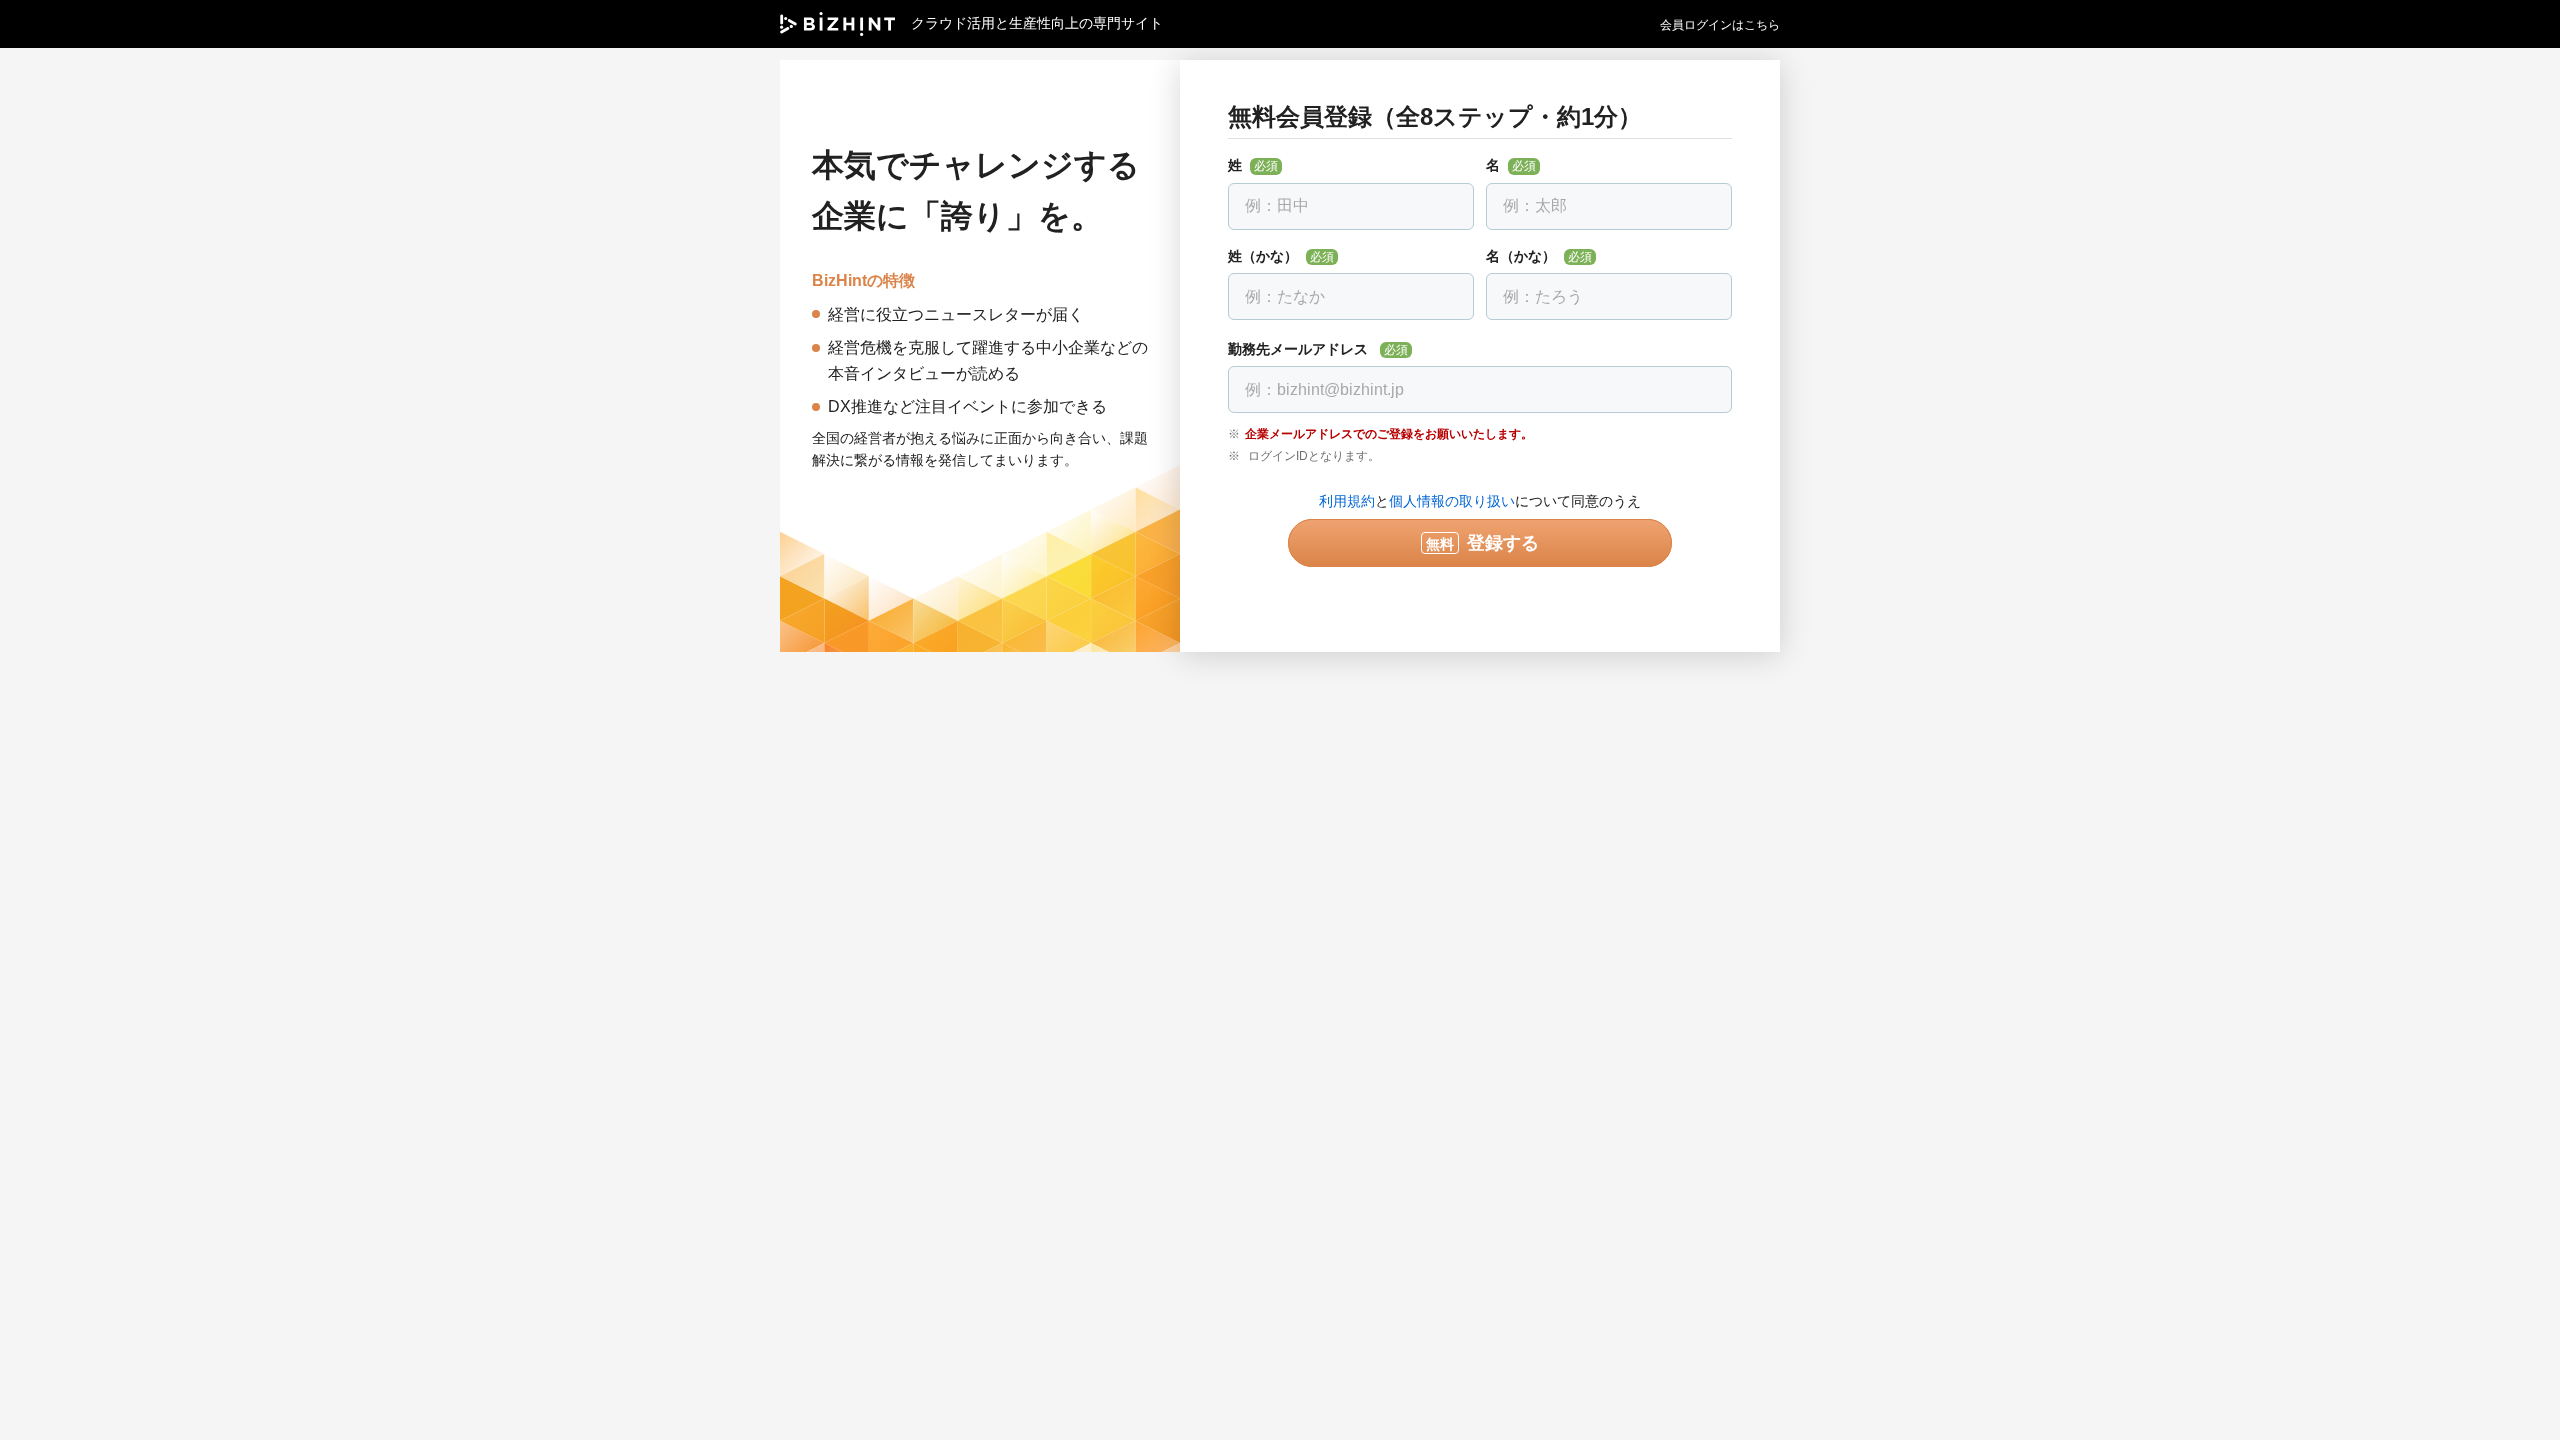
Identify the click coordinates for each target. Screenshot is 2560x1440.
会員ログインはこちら (1720, 25)
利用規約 (1347, 501)
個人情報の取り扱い (1452, 501)
